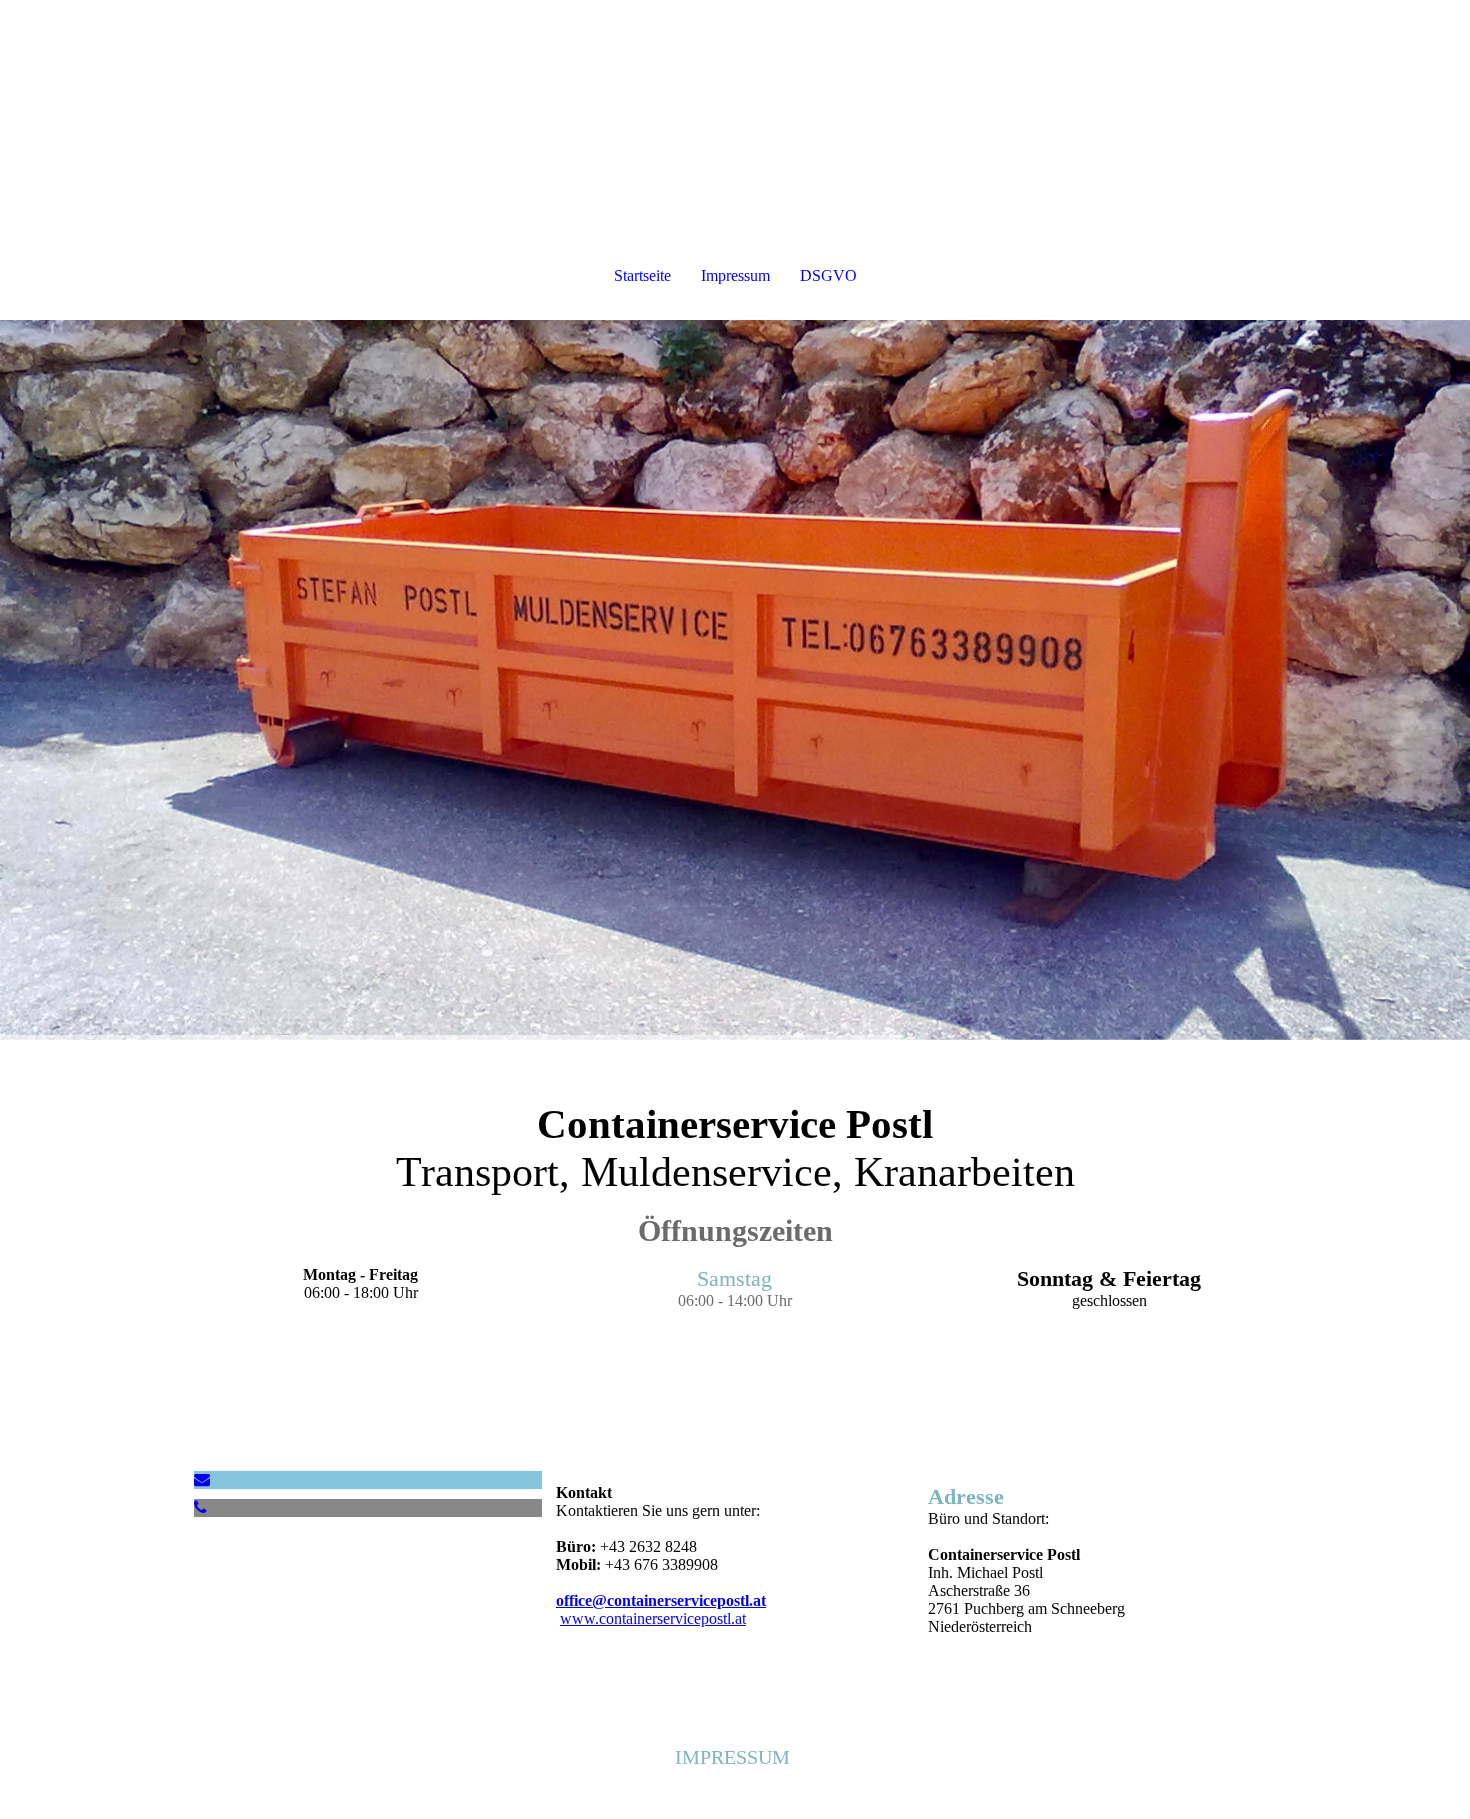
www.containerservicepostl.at (653, 1618)
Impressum (735, 275)
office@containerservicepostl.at (661, 1600)
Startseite (642, 275)
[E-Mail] (202, 1479)
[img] (735, 680)
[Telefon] (200, 1507)
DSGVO (828, 275)
